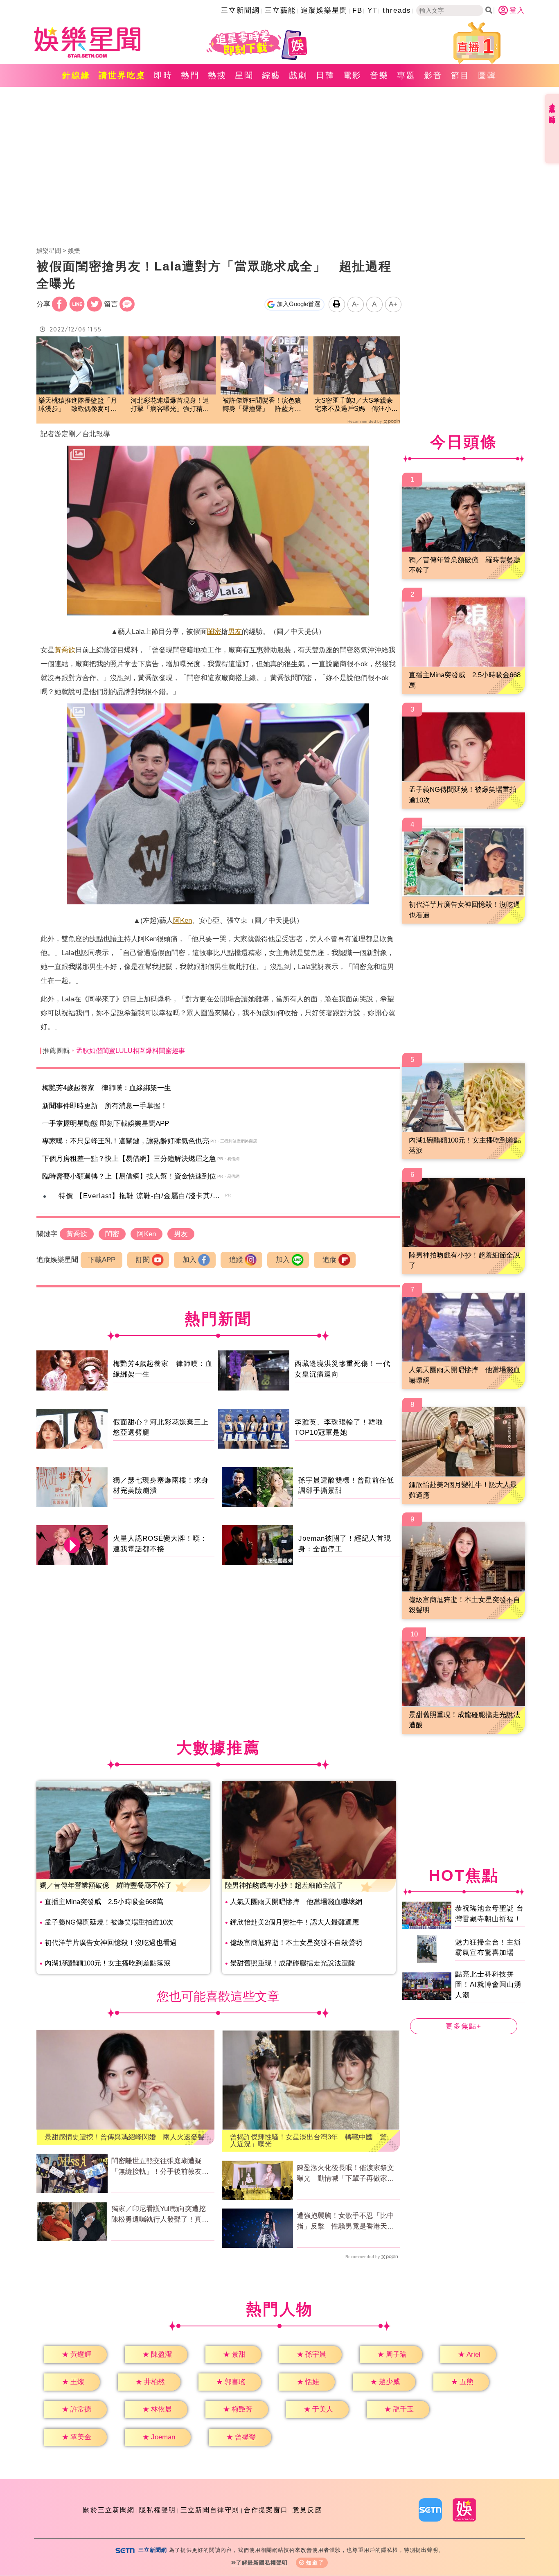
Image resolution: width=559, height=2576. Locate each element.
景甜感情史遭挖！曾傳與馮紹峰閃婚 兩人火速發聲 (125, 2137)
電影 (352, 75)
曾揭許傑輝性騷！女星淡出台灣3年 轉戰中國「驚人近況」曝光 (308, 2141)
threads (397, 10)
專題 (406, 75)
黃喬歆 (65, 650)
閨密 (214, 632)
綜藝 (271, 75)
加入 (189, 1260)
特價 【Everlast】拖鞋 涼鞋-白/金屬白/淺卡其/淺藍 (143, 1196)
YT (373, 10)
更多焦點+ (464, 2026)
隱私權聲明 (158, 2510)
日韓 (325, 75)
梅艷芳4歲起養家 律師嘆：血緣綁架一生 (107, 1088)
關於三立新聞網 (109, 2510)
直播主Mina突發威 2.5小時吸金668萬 (104, 1902)
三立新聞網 (240, 10)
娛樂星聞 (49, 251)
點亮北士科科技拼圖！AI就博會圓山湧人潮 (488, 1985)
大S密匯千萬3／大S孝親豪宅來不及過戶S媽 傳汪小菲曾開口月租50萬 (356, 405)
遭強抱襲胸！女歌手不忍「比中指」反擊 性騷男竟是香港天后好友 (345, 2222)
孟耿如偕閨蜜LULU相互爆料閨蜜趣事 (131, 1051)
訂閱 (143, 1260)
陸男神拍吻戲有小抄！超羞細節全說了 (284, 1885)
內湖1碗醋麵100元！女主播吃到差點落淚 (108, 1963)
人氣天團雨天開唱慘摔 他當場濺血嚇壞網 (296, 1902)
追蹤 (236, 1260)
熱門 (190, 75)
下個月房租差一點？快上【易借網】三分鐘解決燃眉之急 (129, 1159)
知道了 (315, 2563)
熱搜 (217, 75)
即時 (163, 75)
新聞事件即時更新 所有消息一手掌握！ (105, 1106)
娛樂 (74, 251)
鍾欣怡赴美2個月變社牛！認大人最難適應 (294, 1922)
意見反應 (307, 2510)
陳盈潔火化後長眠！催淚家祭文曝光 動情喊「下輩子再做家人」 (345, 2174)
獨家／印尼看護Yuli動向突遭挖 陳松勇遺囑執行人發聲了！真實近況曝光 (162, 2215)
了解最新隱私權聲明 (262, 2563)
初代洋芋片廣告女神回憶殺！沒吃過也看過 (111, 1943)
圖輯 (487, 75)
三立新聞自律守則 (210, 2510)
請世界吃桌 (122, 75)
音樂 (379, 75)
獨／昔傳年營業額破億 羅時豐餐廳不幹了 (106, 1885)
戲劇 (298, 75)
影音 (433, 75)
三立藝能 (280, 10)
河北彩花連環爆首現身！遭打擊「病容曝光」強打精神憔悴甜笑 (170, 405)
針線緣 (76, 75)
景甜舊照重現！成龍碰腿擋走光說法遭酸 (293, 1963)
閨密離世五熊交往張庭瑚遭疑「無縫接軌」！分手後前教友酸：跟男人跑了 (157, 2167)
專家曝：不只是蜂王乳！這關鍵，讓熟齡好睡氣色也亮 (126, 1141)
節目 (460, 75)
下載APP (102, 1260)
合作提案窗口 (266, 2510)
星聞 (244, 75)
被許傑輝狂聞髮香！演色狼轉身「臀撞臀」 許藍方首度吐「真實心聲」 (262, 405)
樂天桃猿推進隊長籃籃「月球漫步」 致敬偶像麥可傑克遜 (78, 405)
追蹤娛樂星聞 (324, 10)
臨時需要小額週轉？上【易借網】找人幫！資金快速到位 (129, 1176)
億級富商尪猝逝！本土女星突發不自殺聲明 (296, 1943)
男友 (235, 632)
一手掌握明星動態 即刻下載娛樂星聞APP (106, 1123)
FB (357, 10)
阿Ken (183, 921)
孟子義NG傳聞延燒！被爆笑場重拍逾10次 (109, 1922)
